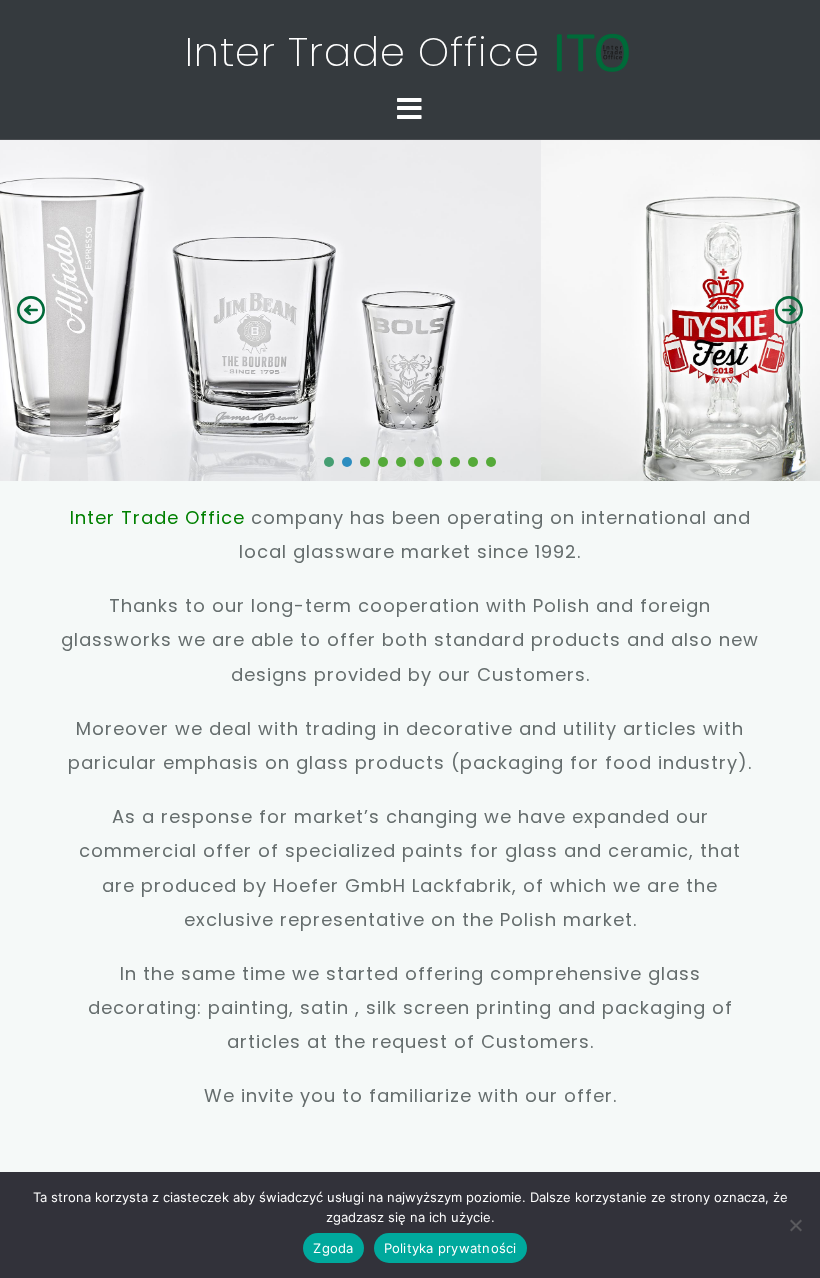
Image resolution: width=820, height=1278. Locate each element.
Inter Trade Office (368, 52)
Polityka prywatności (450, 1248)
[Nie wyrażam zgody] (795, 1225)
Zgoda (333, 1248)
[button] (31, 310)
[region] (410, 310)
